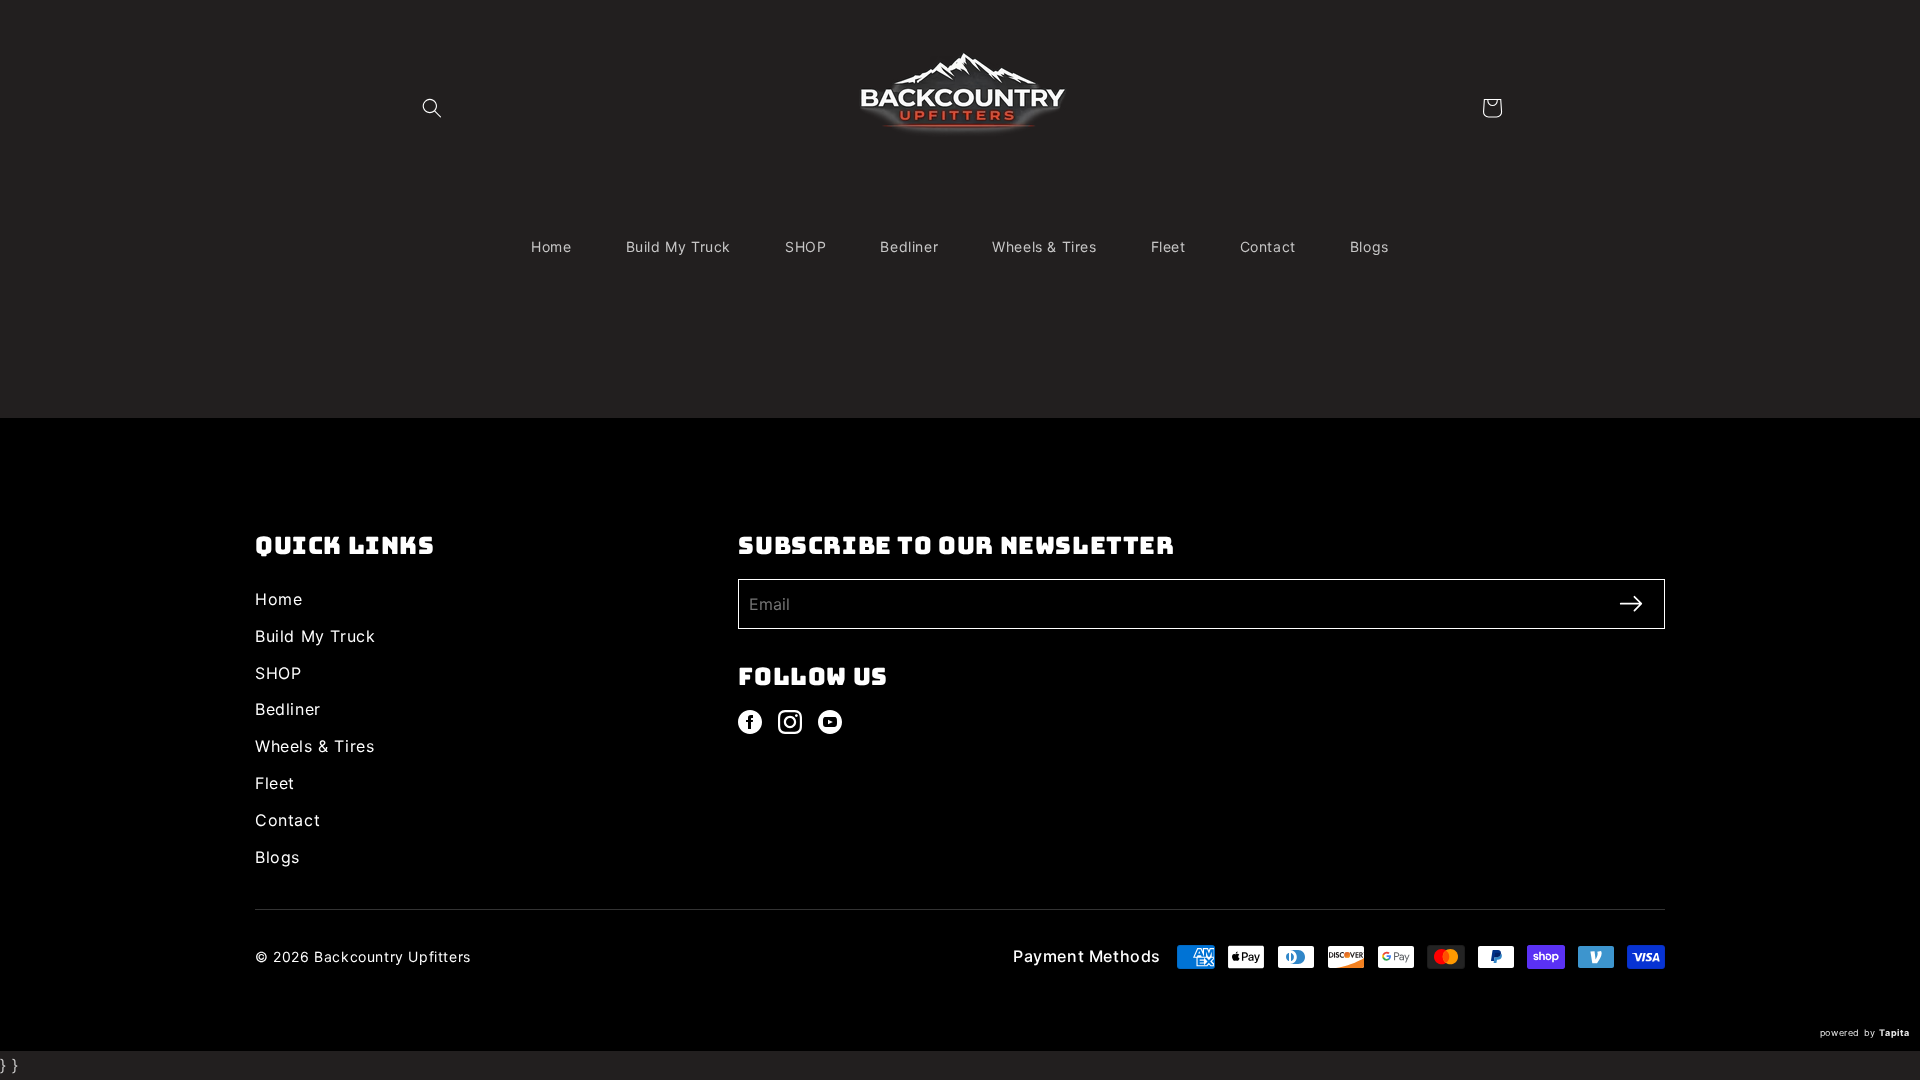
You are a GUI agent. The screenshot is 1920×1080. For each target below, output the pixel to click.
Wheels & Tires (314, 746)
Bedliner (288, 709)
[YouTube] (830, 722)
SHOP (278, 673)
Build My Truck (315, 636)
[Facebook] (750, 722)
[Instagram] (790, 722)
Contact (287, 820)
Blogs (277, 857)
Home (278, 599)
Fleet (275, 783)
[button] (432, 108)
